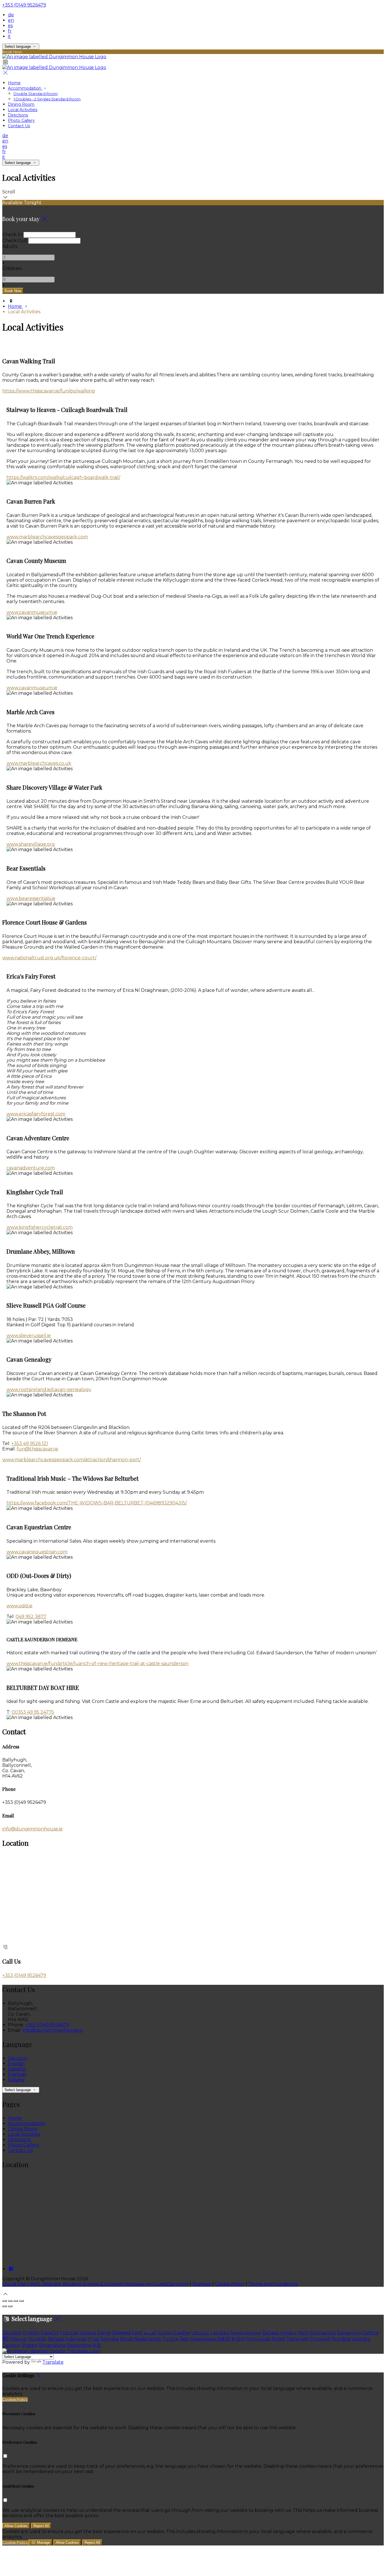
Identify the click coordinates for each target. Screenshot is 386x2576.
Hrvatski (37, 2339)
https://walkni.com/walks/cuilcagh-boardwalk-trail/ (63, 477)
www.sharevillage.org (31, 844)
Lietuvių (200, 2333)
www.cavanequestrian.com (37, 1552)
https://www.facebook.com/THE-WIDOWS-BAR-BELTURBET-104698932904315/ (97, 1503)
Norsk (126, 2339)
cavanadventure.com (31, 1168)
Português (258, 2339)
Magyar (19, 2339)
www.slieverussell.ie (29, 1335)
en (11, 20)
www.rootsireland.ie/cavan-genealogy (49, 1390)
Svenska (361, 2339)
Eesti (137, 2333)
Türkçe (170, 2339)
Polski (278, 2339)
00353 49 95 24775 (33, 1712)
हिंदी (6, 2339)
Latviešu (220, 2333)
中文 (97, 2345)
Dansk (104, 2333)
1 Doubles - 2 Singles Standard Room (47, 99)
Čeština (370, 2333)
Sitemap (202, 2284)
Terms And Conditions (273, 2284)
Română (341, 2339)
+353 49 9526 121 (30, 1444)
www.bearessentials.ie (31, 898)
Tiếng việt (297, 2339)
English (16, 2064)
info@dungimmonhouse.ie (32, 1829)
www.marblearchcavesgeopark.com (47, 537)
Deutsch (18, 2058)
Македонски (246, 2333)
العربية (150, 2333)
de (11, 15)
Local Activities (23, 110)
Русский (320, 2339)
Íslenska (110, 2339)
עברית (93, 2339)
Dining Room (21, 104)
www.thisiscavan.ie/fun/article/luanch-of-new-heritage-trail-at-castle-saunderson (97, 1663)
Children (12, 268)
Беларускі (349, 2333)
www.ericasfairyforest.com (36, 1114)
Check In (12, 235)
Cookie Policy (230, 2284)
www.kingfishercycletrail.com (40, 1227)
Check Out (15, 240)
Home (14, 83)
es (10, 26)
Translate (53, 2362)
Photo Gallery (21, 120)
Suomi (165, 2333)
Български (323, 2333)
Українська (202, 2339)
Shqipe (29, 2345)
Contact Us (19, 126)
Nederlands (148, 2339)
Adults (10, 246)
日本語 (223, 2339)
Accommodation (25, 88)
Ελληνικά (122, 2333)
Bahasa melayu (279, 2333)
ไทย (184, 2339)
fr (10, 31)
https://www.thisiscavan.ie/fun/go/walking (49, 391)
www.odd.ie (19, 1606)
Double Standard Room (36, 94)
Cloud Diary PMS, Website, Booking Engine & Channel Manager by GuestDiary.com (96, 2284)
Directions (18, 115)
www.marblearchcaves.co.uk (39, 763)
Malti (303, 2333)
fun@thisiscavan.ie (37, 1449)
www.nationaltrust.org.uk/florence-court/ (49, 958)
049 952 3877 (31, 1617)
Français (17, 2074)
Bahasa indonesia (67, 2339)
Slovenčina (79, 2345)
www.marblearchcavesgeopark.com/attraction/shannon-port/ (71, 1460)
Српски (11, 2345)
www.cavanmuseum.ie (32, 612)
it (9, 36)
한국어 (238, 2339)
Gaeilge (182, 2333)
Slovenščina (52, 2345)
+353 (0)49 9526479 (24, 5)
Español (17, 2069)
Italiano (16, 2080)
